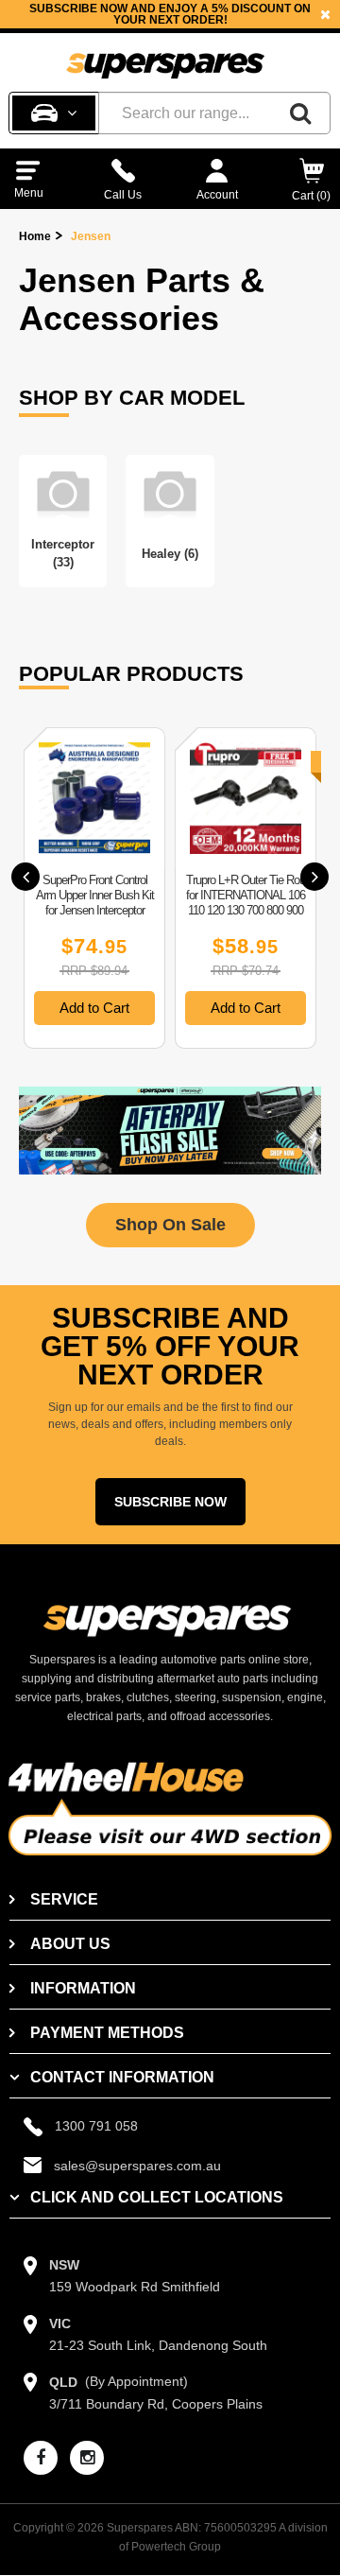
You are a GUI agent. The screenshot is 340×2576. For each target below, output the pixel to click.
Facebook (195, 26)
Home (35, 236)
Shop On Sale (170, 1225)
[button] (25, 877)
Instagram (275, 26)
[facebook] (41, 2458)
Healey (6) (170, 554)
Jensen (91, 236)
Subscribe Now (170, 1502)
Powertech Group (176, 2547)
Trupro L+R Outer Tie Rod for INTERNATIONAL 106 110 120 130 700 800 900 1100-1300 (246, 903)
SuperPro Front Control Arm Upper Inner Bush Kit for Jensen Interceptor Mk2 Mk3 (95, 903)
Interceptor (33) (63, 553)
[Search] (300, 113)
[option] (94, 888)
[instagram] (87, 2458)
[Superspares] (165, 58)
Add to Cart (94, 1008)
